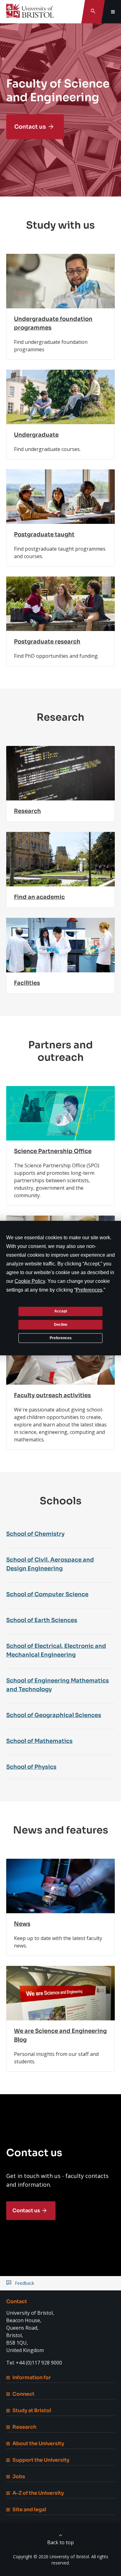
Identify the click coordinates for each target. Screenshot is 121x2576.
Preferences (61, 1338)
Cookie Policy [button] (30, 1281)
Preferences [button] (89, 1290)
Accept (61, 1311)
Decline (61, 1325)
